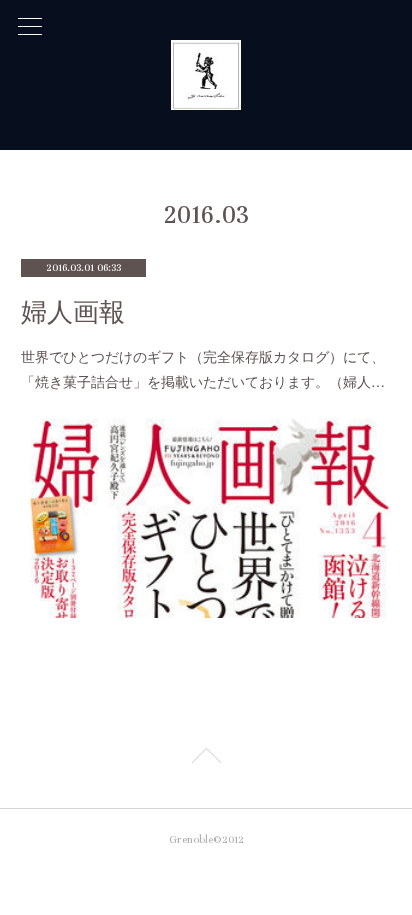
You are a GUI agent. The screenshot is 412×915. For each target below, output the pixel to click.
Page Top (206, 759)
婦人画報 (73, 312)
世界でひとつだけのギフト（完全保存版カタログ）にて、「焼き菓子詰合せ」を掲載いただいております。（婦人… (203, 368)
